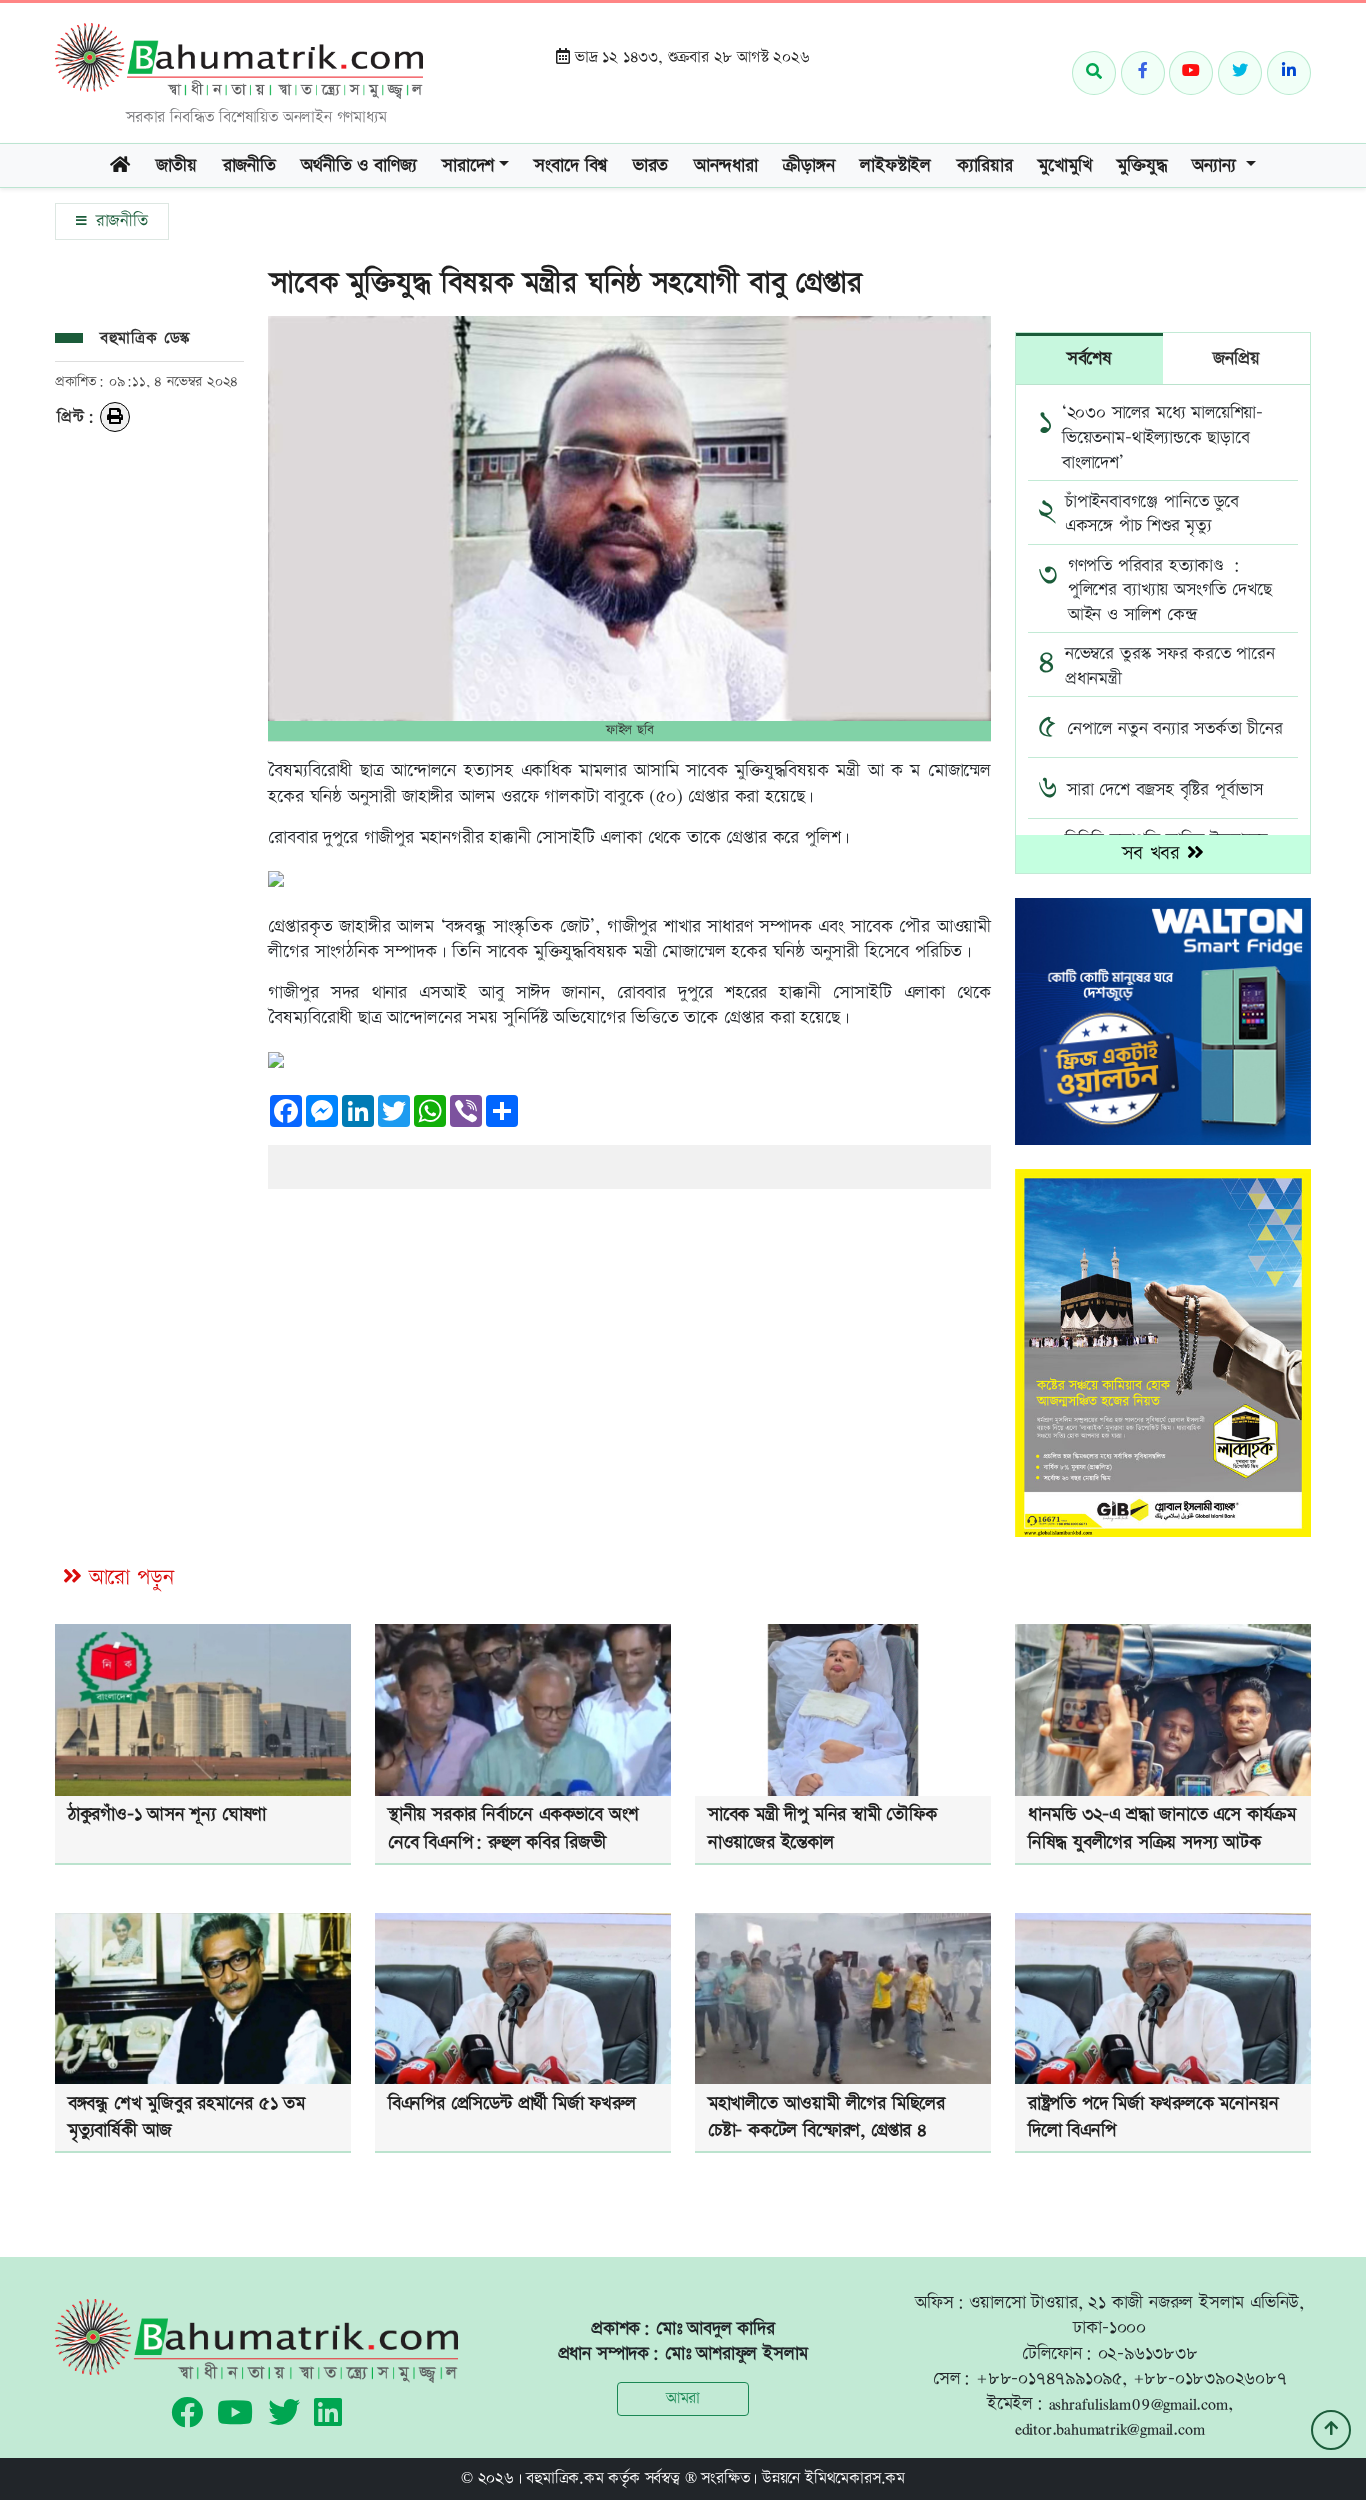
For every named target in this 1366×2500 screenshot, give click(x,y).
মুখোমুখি (1064, 165)
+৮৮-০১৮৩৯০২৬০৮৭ (1210, 2378)
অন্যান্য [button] (1216, 165)
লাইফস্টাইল (895, 165)
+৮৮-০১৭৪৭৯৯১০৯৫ (1049, 2378)
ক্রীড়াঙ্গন (808, 165)
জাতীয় (176, 165)
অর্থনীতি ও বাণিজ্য (358, 165)
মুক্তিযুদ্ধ (1141, 165)
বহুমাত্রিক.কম (564, 2478)
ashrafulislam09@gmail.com (1138, 2403)
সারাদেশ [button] (468, 165)
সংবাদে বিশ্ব (570, 165)
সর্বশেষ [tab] (1089, 358)
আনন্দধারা (726, 165)
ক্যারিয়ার (985, 165)
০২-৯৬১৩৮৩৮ (1148, 2353)
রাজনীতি (249, 165)
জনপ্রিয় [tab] (1236, 358)
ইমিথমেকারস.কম (855, 2478)
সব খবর (1154, 853)
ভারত (650, 165)
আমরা (683, 2398)
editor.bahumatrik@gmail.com (1110, 2428)
